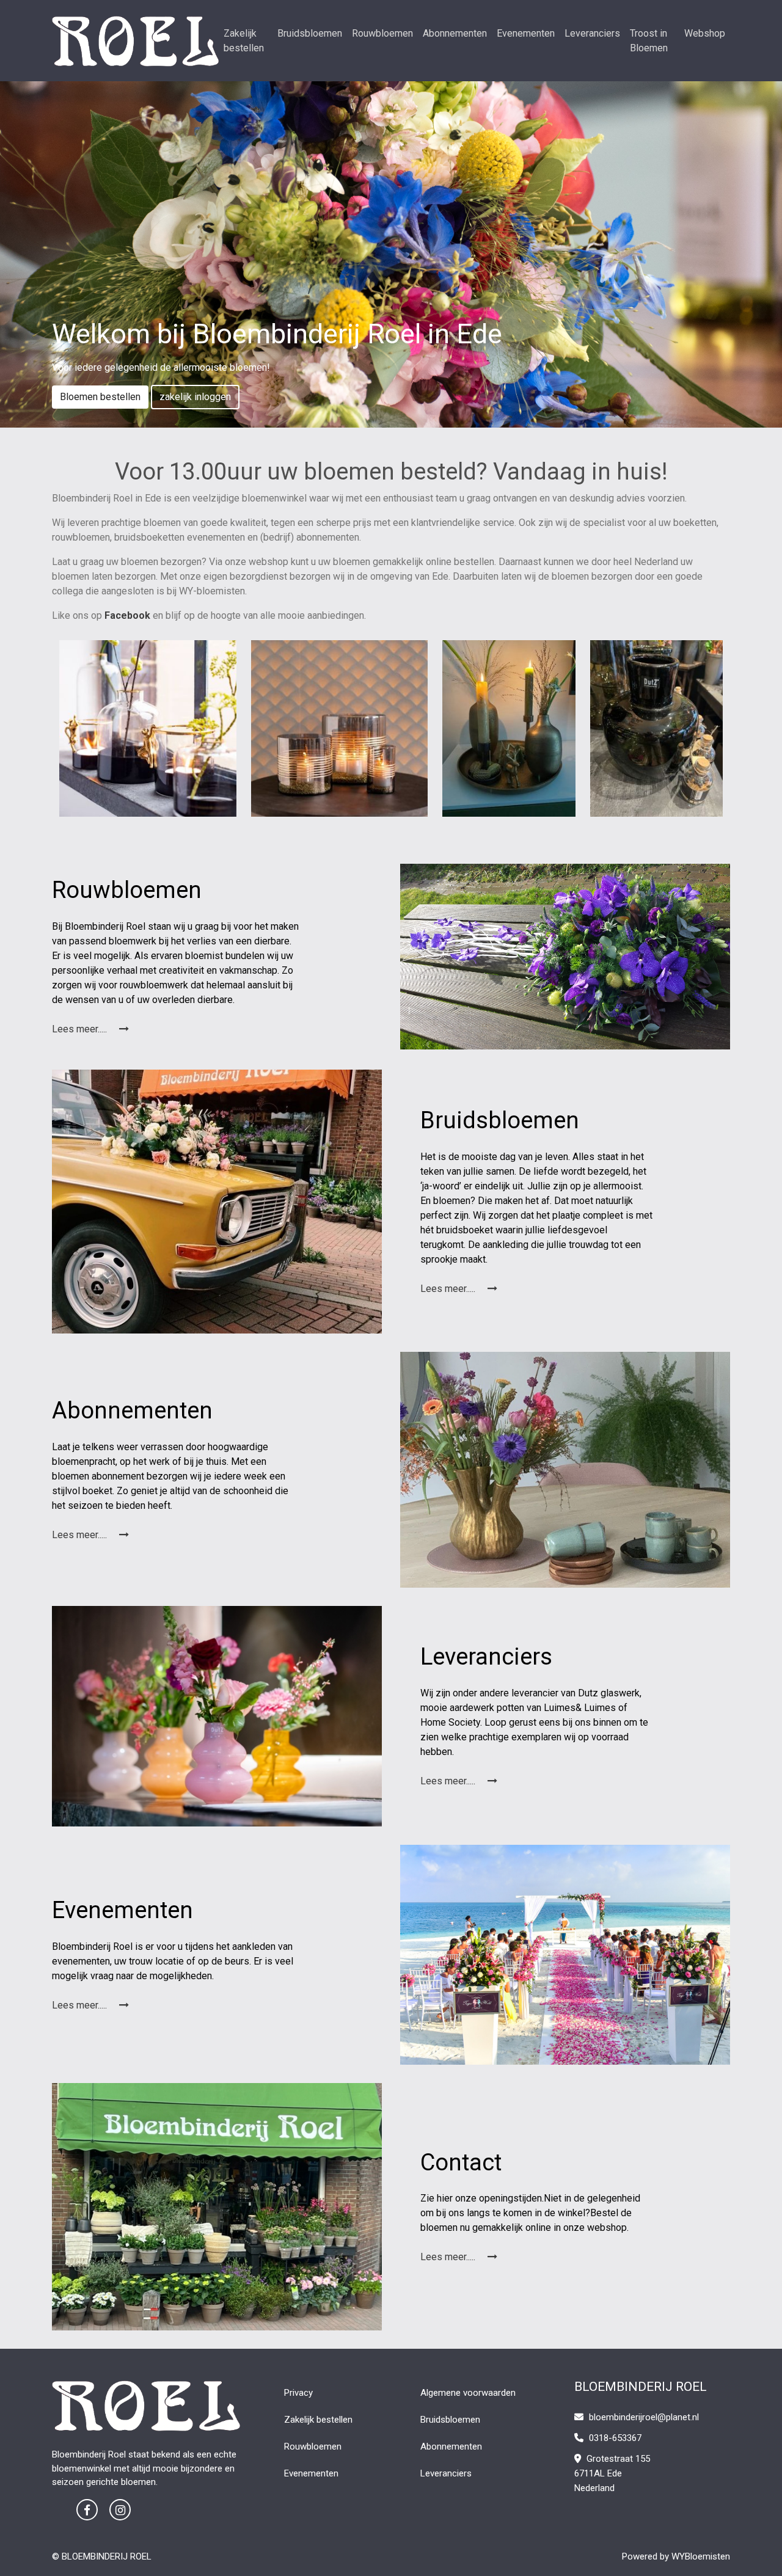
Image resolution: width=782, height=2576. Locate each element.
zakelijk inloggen (195, 397)
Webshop (705, 33)
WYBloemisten (701, 2556)
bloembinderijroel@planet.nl (644, 2417)
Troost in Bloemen (649, 41)
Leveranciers (592, 33)
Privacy (298, 2393)
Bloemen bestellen (100, 397)
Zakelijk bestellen (244, 41)
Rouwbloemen (382, 33)
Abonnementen (455, 33)
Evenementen (526, 33)
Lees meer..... (81, 1029)
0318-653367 (614, 2438)
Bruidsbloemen (310, 33)
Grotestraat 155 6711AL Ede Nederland (612, 2473)
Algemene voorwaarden (468, 2393)
